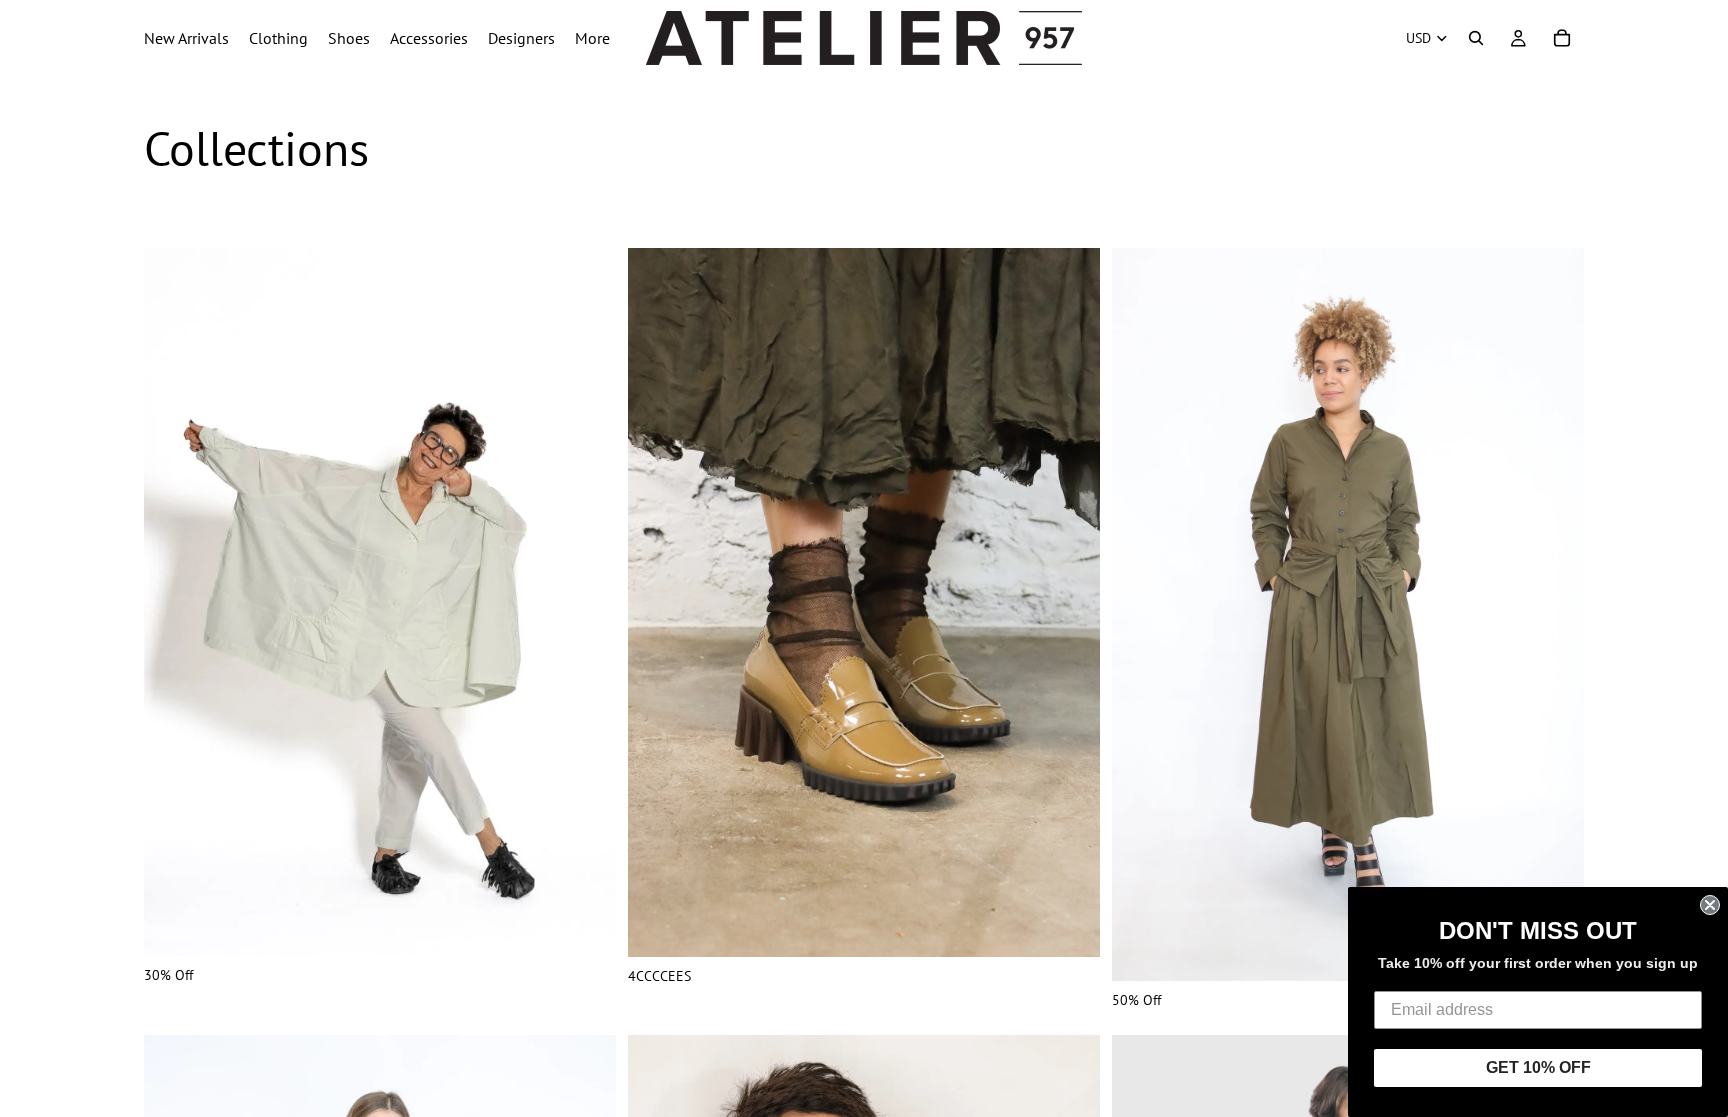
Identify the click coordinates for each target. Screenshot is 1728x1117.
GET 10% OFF (1538, 1067)
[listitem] (592, 38)
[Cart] (1562, 38)
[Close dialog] (1710, 905)
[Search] (1476, 38)
